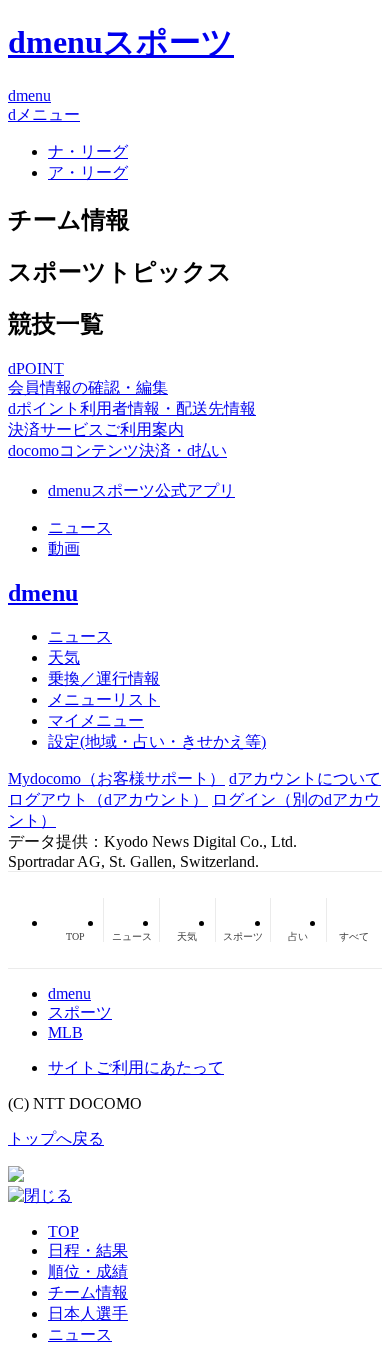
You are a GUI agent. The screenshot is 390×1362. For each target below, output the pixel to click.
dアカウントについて (305, 778)
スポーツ (80, 1012)
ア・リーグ (88, 172)
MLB (65, 1032)
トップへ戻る (56, 1138)
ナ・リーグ (88, 151)
